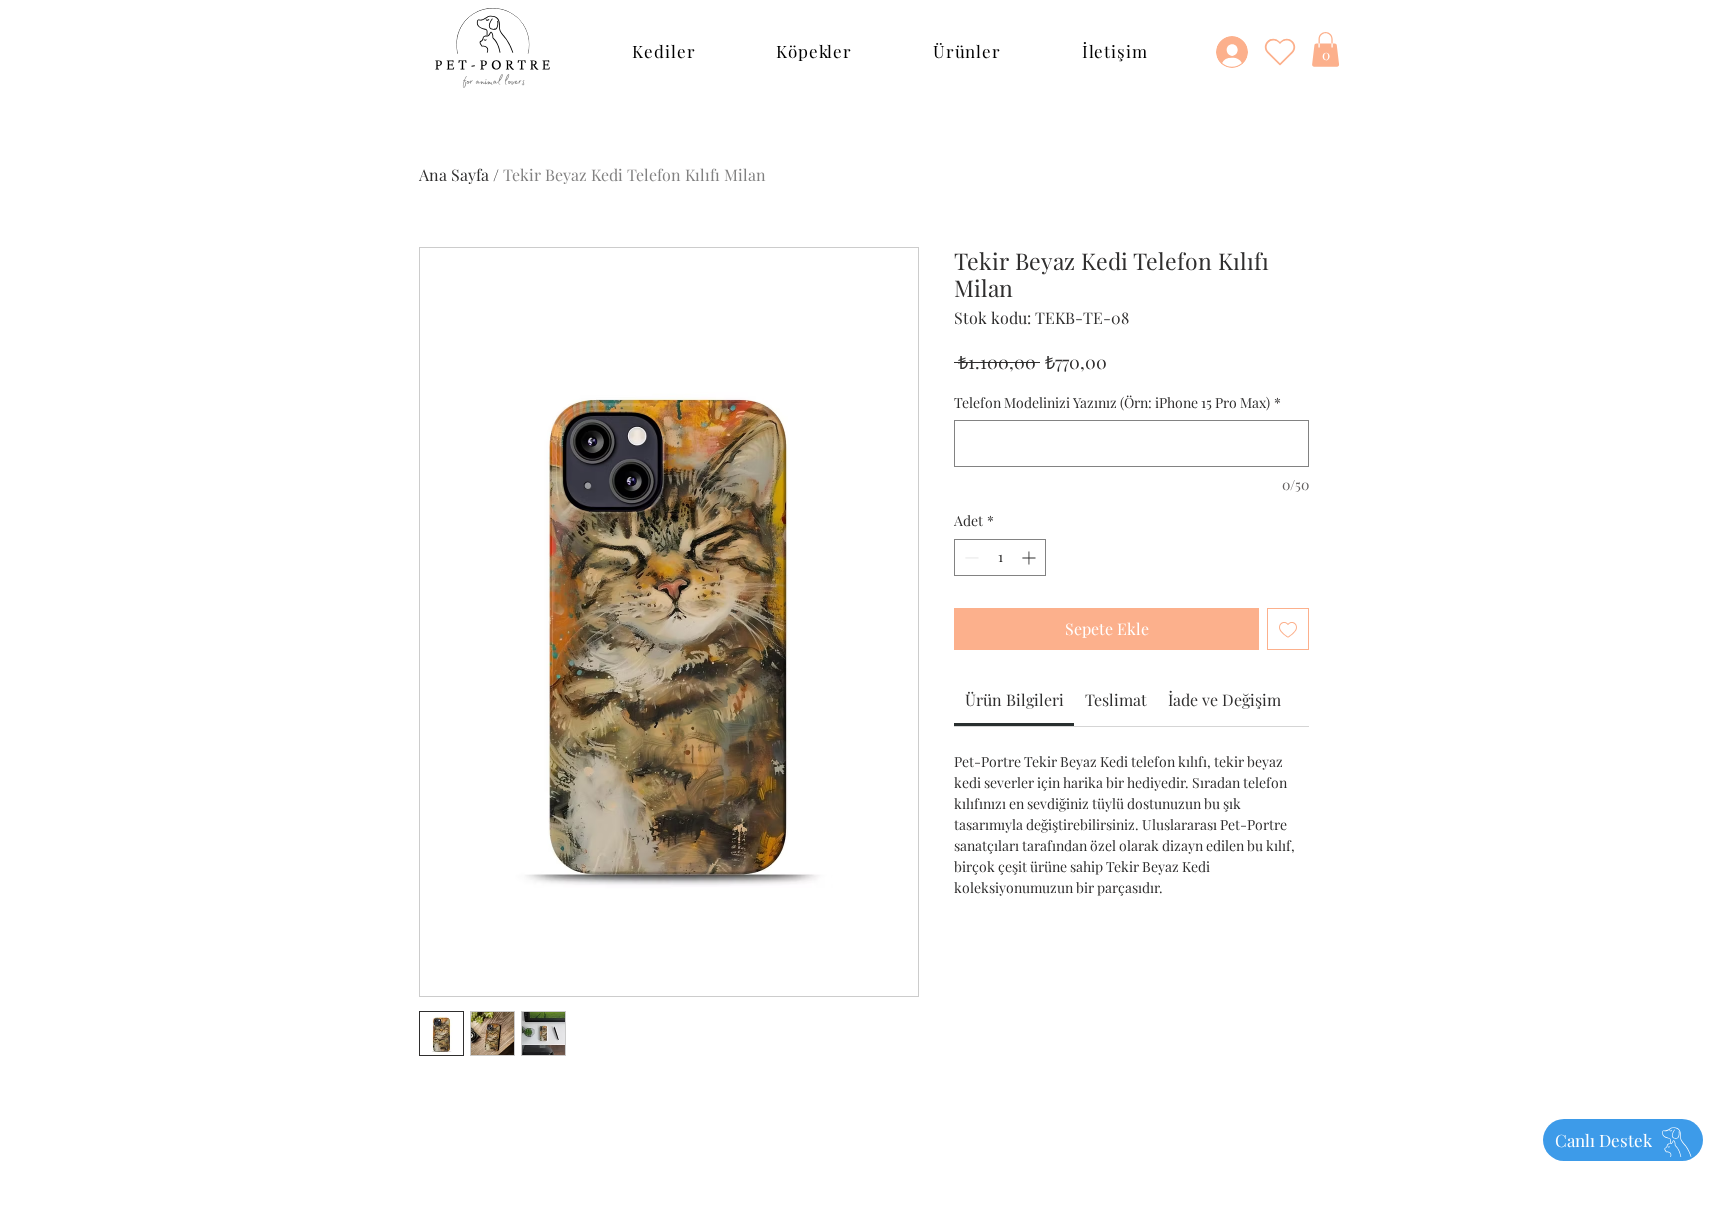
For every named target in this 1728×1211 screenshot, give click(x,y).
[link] (1014, 699)
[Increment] (1030, 557)
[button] (664, 51)
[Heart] (1280, 51)
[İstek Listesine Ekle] (1288, 629)
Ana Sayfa (454, 174)
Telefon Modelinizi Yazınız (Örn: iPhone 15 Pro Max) (1117, 402)
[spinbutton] (1000, 557)
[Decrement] (969, 557)
